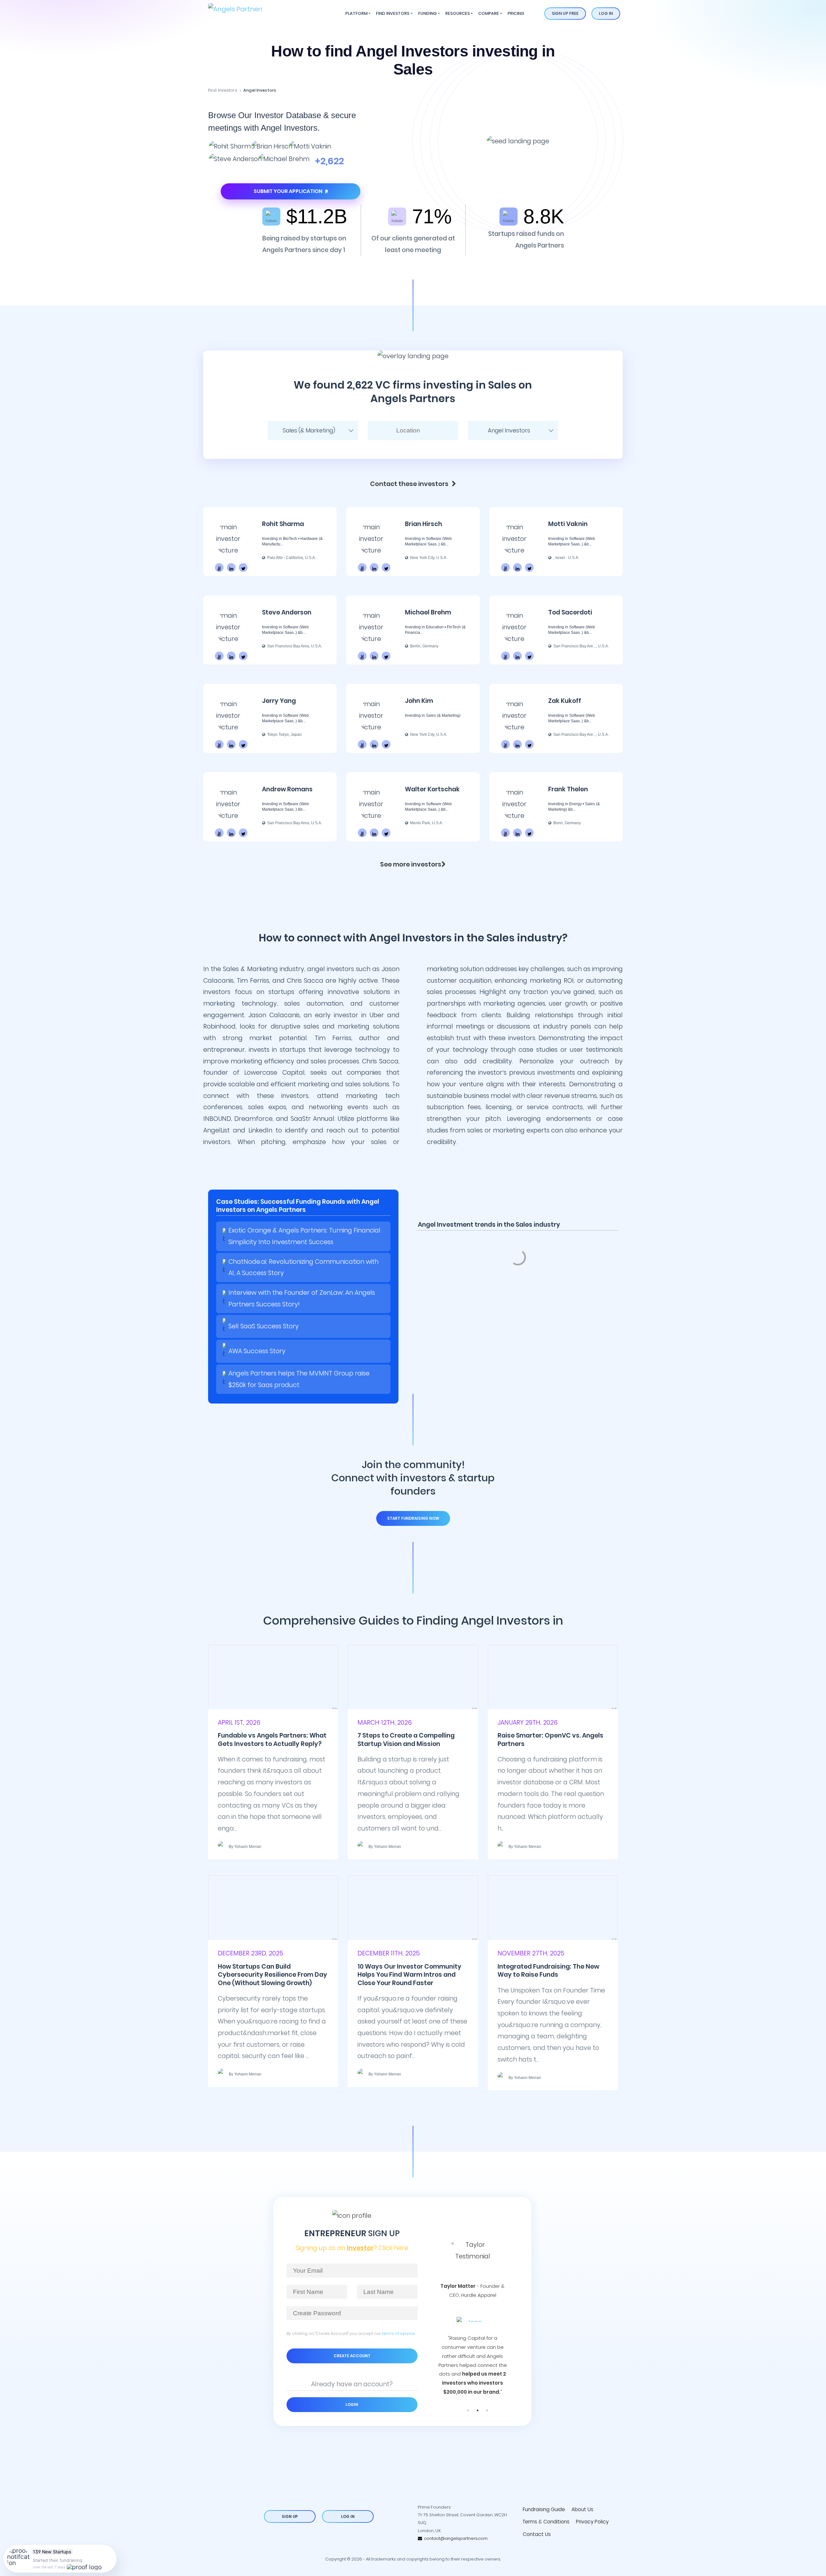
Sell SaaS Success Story (264, 1326)
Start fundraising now (413, 1518)
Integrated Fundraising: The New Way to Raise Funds (548, 1971)
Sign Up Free (565, 13)
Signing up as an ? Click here (352, 2248)
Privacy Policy (592, 2522)
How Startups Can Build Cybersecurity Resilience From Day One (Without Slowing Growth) (272, 1975)
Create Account (352, 2356)
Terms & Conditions (546, 2522)
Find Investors (393, 13)
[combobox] (313, 431)
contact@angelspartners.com (455, 2538)
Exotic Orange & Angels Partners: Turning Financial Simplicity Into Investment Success (304, 1236)
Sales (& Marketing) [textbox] (309, 431)
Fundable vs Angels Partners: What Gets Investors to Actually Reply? (272, 1739)
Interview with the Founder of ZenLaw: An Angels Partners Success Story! (302, 1298)
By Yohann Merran (245, 1847)
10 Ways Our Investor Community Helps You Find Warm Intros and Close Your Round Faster (409, 1975)
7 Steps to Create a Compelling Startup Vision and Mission (406, 1739)
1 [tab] (468, 2410)
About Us (582, 2509)
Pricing (516, 13)
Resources (458, 13)
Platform (356, 13)
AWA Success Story (257, 1351)
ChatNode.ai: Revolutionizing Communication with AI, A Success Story (303, 1268)
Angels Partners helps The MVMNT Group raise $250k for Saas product (299, 1379)
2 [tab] (478, 2410)
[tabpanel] (473, 2305)
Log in (606, 13)
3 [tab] (487, 2410)
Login (352, 2404)
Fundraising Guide (544, 2509)
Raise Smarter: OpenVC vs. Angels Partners (550, 1739)
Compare (489, 13)
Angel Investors (260, 90)
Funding (428, 13)
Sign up (290, 2516)
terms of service (398, 2333)
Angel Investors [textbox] (509, 431)
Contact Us (537, 2534)
